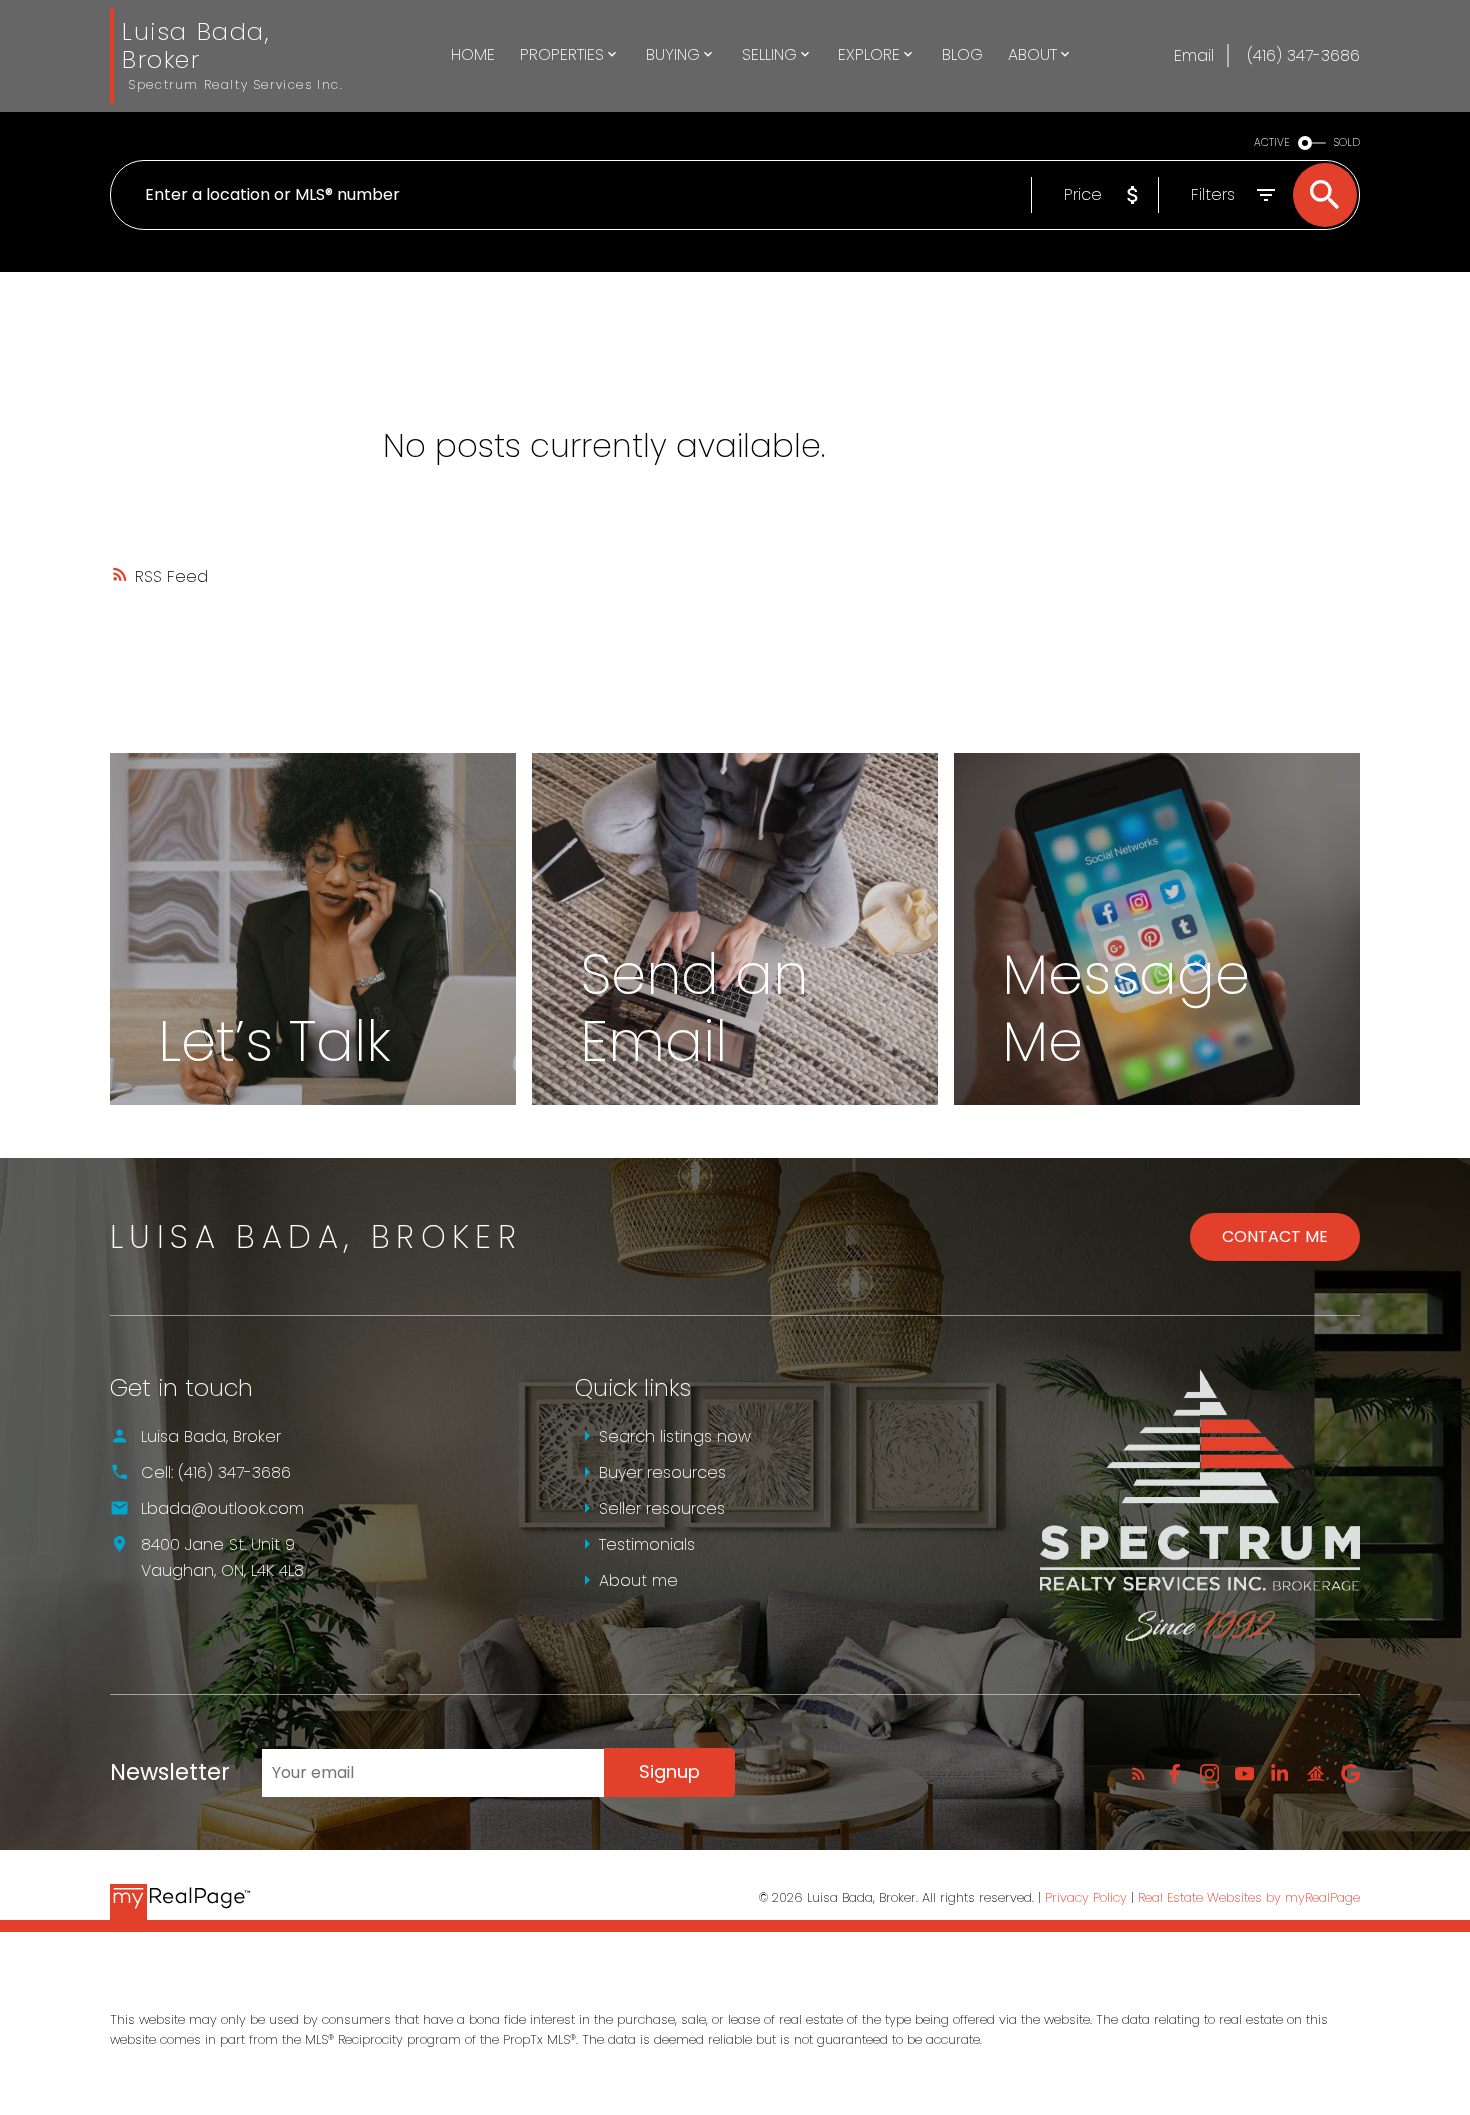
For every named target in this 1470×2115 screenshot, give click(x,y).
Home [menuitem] (473, 54)
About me (638, 1580)
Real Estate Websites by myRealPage (1249, 1897)
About (1032, 54)
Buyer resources (662, 1472)
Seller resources (662, 1508)
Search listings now (675, 1436)
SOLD (1347, 142)
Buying (673, 54)
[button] (1138, 1773)
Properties (562, 54)
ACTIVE (1272, 142)
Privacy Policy (1086, 1897)
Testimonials (647, 1544)
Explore (869, 54)
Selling (769, 54)
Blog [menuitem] (962, 54)
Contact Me (1275, 1236)
